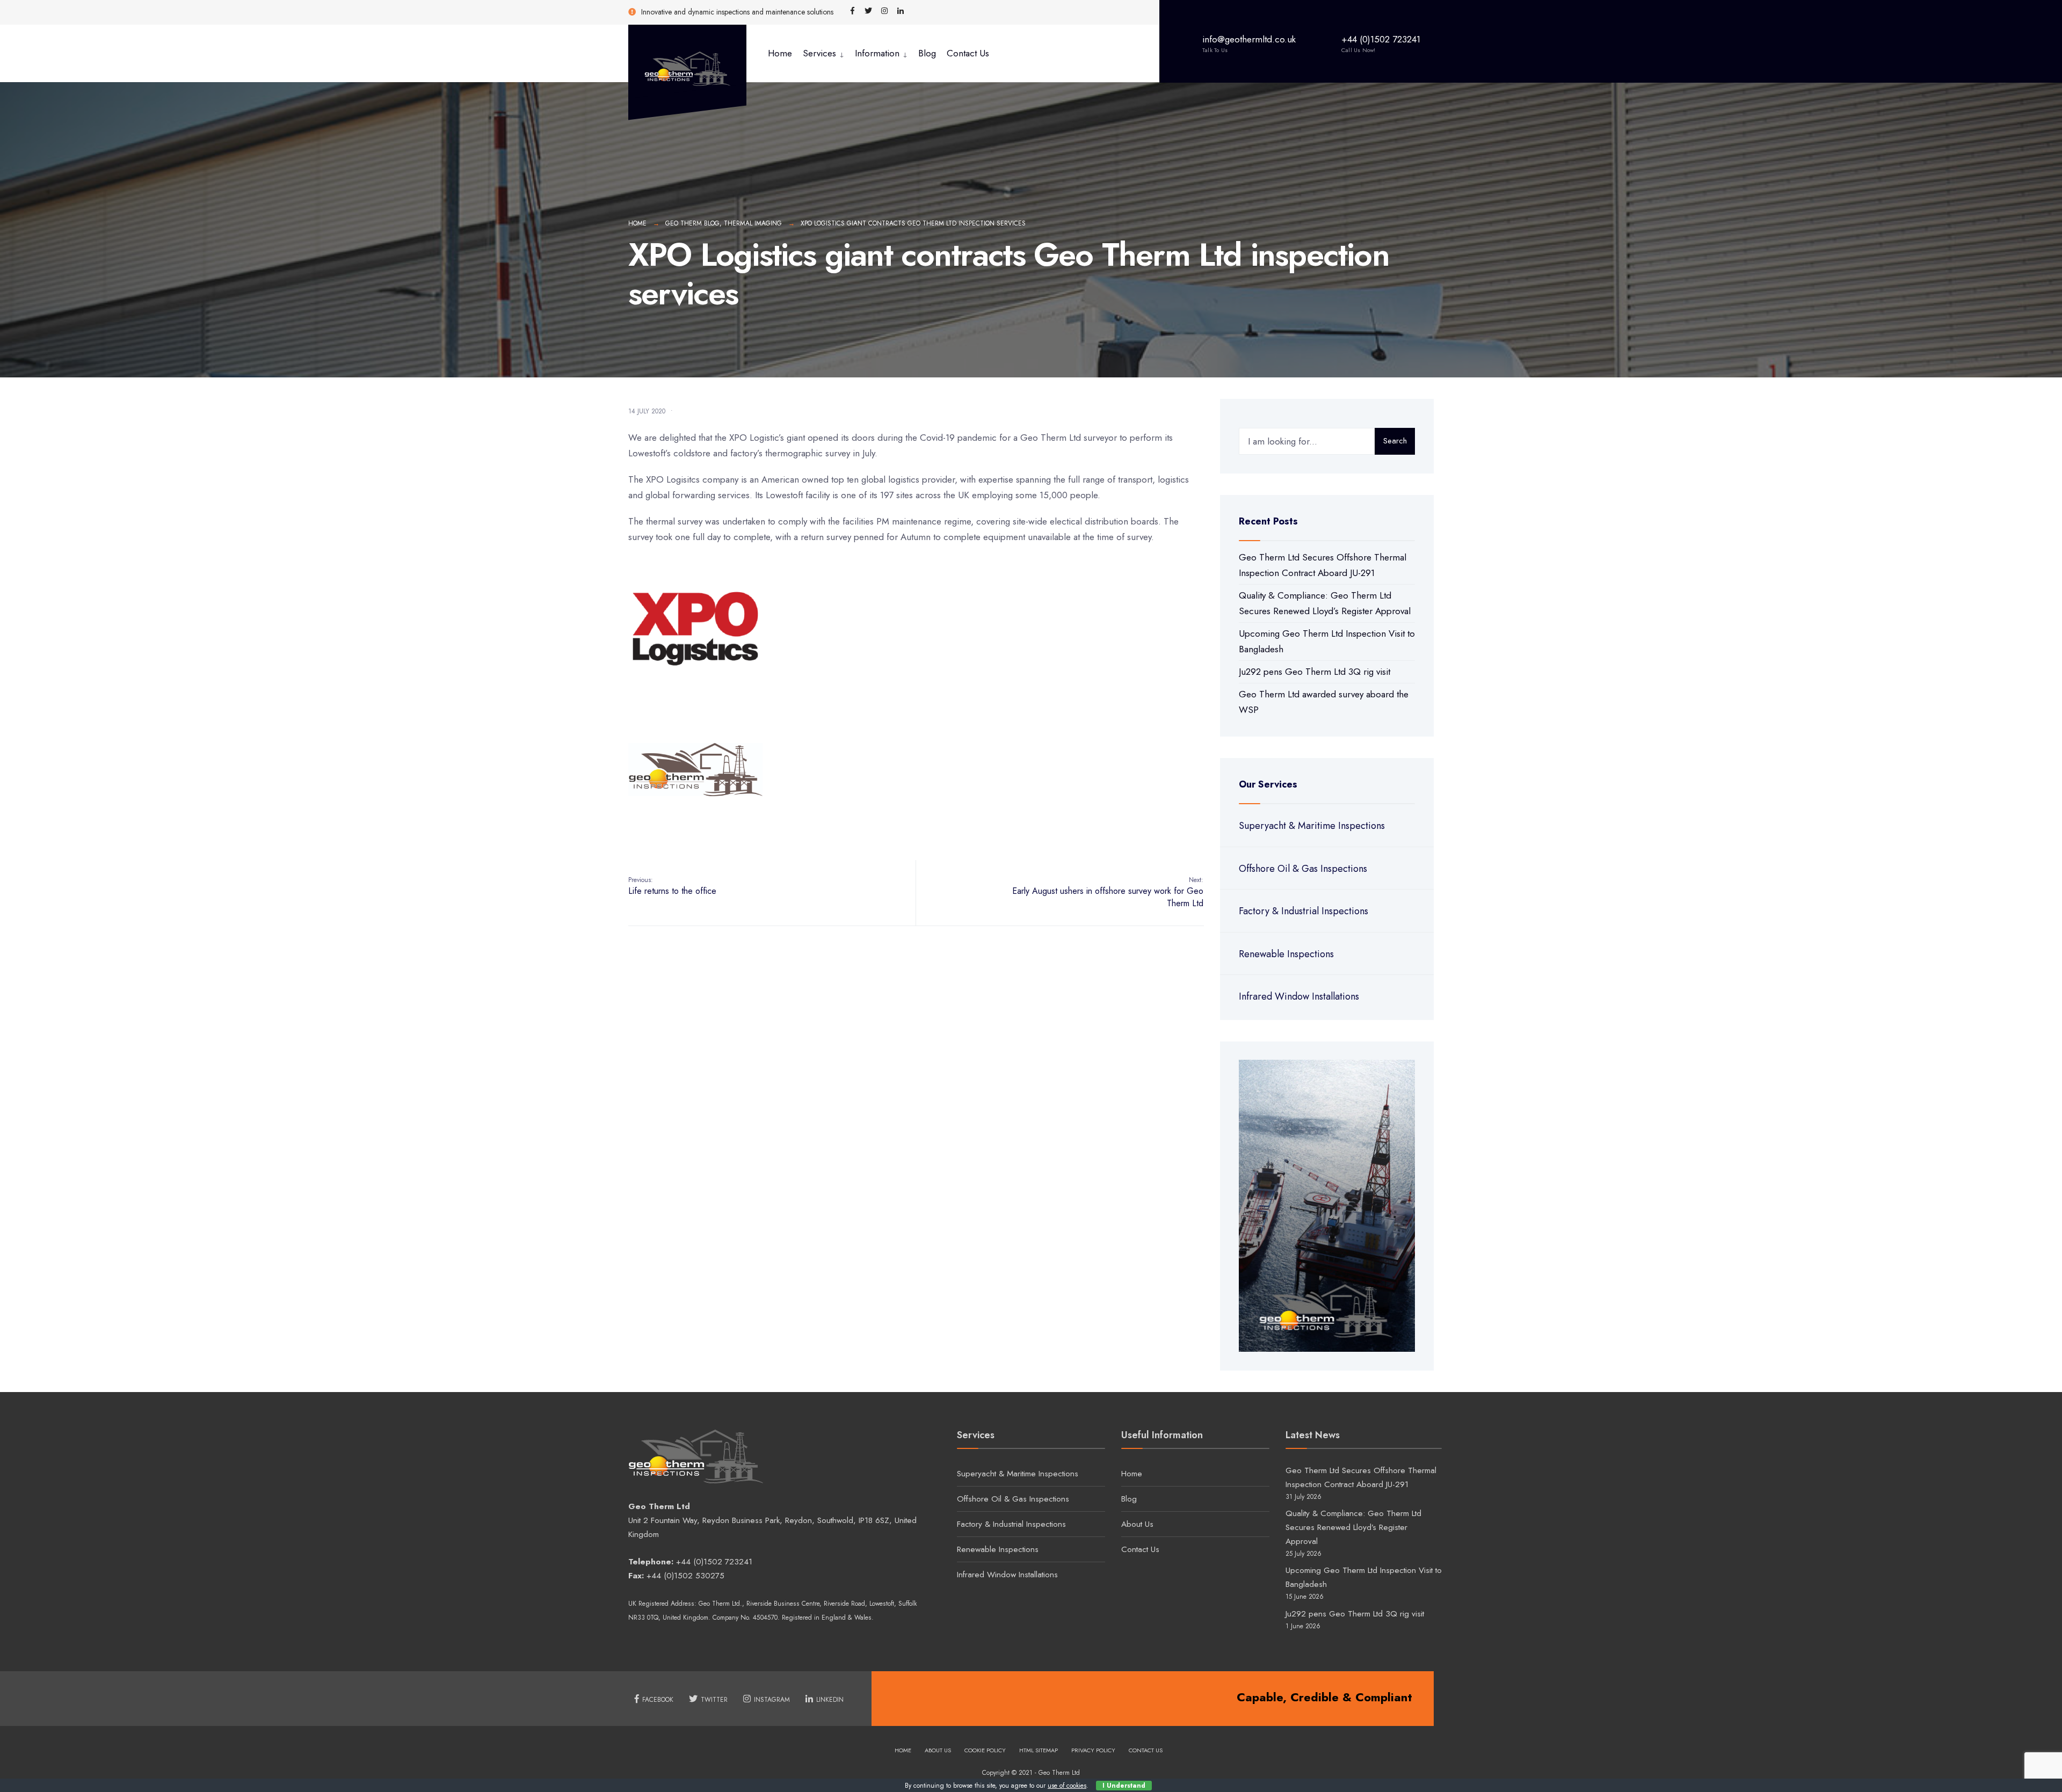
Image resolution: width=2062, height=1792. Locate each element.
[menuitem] (823, 53)
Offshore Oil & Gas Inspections (1303, 869)
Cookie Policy (985, 1750)
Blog (927, 53)
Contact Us (968, 53)
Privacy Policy (1093, 1750)
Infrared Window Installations (1299, 996)
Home (780, 53)
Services (819, 53)
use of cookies (1067, 1786)
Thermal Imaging (753, 223)
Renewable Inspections (1286, 954)
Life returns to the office (672, 886)
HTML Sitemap (1039, 1750)
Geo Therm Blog (692, 223)
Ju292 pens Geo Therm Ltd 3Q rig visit (1315, 672)
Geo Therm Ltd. (720, 1604)
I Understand (1124, 1786)
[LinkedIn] (901, 11)
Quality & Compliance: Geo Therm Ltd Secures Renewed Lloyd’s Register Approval (1353, 1527)
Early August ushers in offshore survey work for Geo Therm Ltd (1108, 892)
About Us (1137, 1524)
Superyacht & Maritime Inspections (1312, 826)
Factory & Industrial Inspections (1304, 911)
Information (877, 53)
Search (1395, 441)
